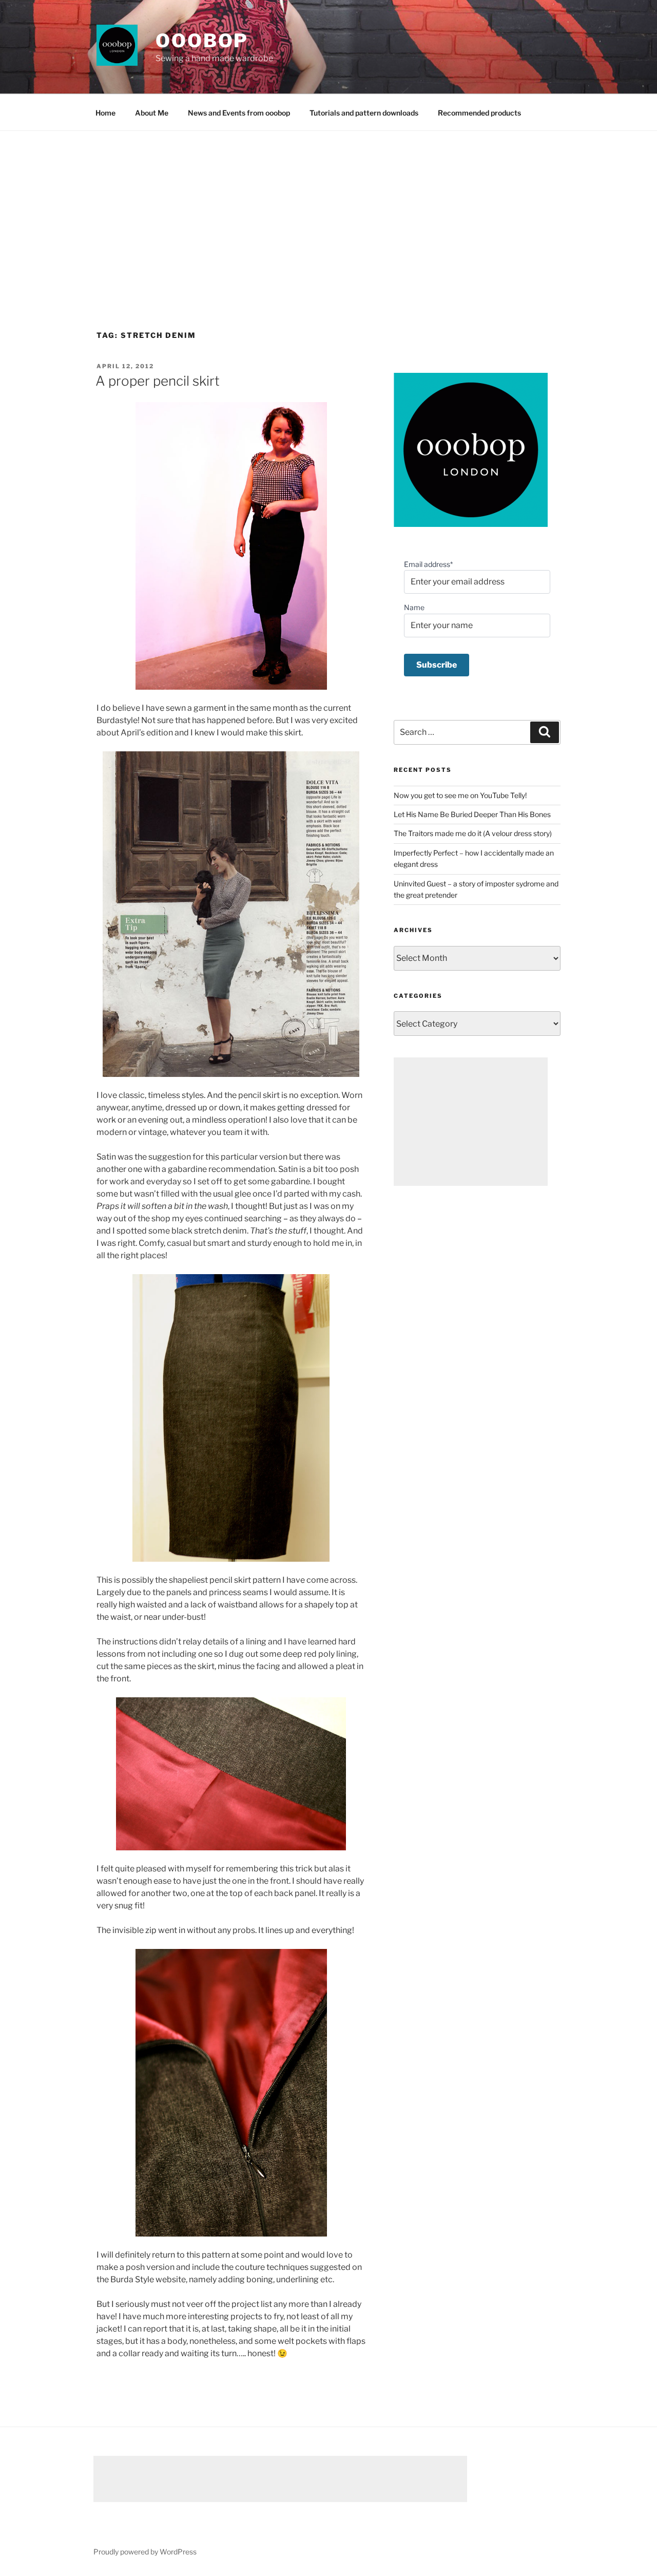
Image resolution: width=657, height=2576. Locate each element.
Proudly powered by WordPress (145, 2552)
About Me (152, 113)
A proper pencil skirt (158, 381)
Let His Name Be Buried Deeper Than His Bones (472, 814)
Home (105, 113)
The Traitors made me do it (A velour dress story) (473, 833)
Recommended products (479, 113)
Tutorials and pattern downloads (364, 113)
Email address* (428, 564)
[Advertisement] (328, 208)
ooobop (202, 41)
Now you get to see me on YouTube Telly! (460, 795)
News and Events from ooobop (239, 113)
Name (414, 607)
